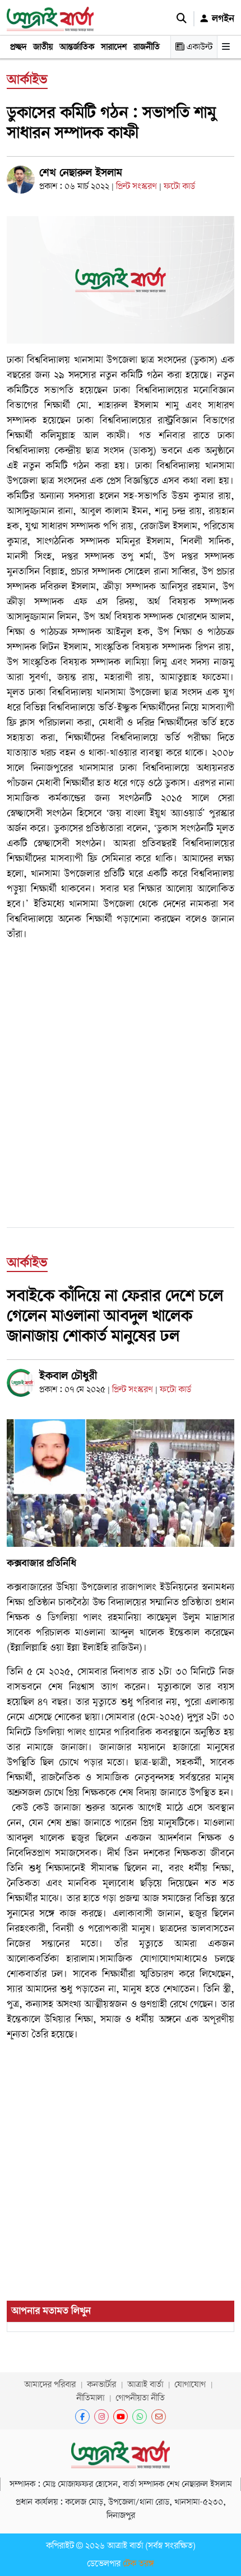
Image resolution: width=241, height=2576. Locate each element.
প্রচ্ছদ (18, 47)
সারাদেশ (114, 47)
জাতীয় (43, 47)
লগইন (222, 18)
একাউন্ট (198, 47)
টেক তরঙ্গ (138, 2564)
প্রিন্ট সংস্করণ (138, 186)
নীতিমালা (90, 2398)
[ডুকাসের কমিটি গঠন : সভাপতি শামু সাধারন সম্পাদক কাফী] (121, 279)
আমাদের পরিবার (50, 2385)
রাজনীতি (147, 47)
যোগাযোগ (190, 2385)
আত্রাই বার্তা (145, 2385)
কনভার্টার (101, 2385)
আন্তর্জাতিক (77, 47)
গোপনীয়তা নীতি (140, 2398)
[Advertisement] (121, 1071)
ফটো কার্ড (179, 186)
